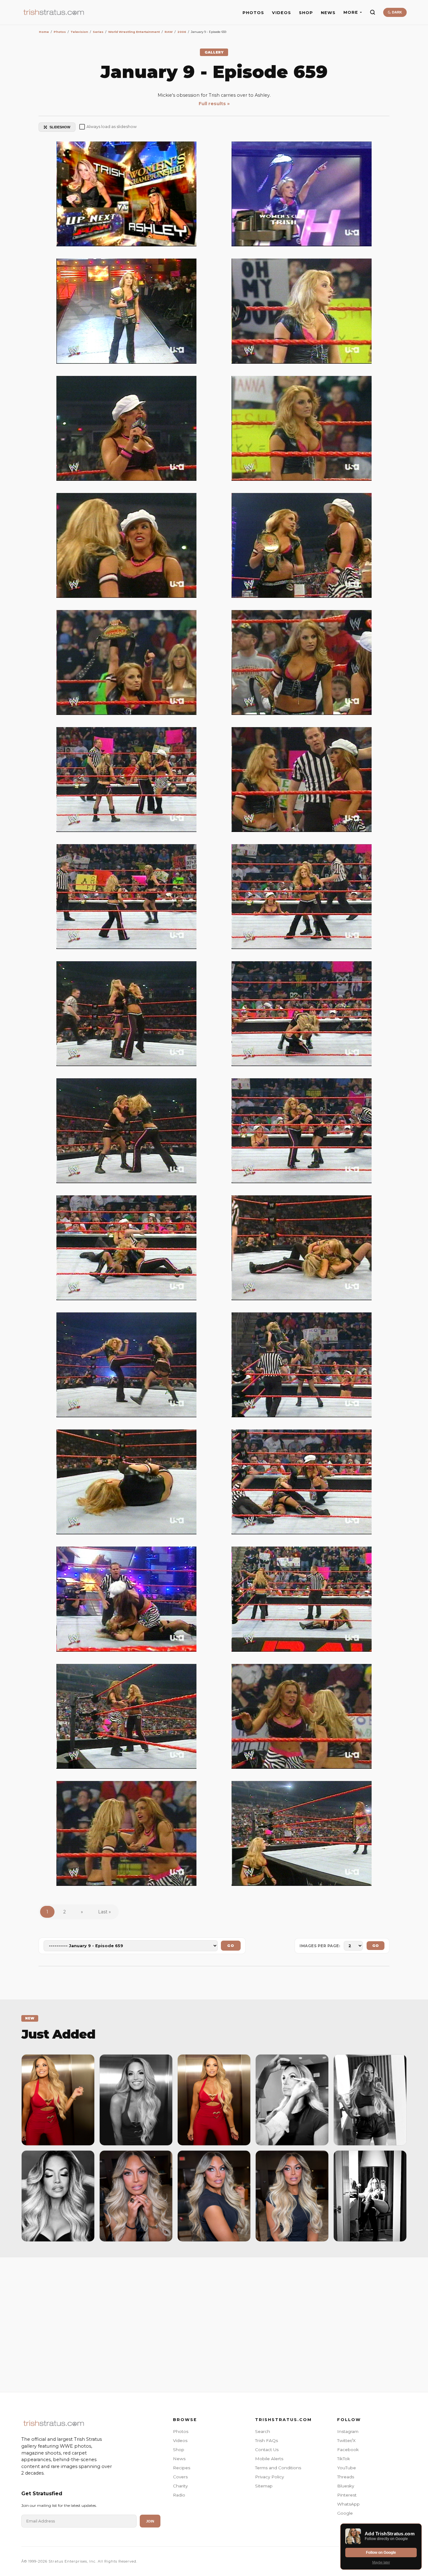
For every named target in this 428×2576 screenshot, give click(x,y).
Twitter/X (346, 2440)
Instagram (348, 2431)
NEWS (328, 13)
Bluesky (346, 2486)
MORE (351, 12)
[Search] (373, 12)
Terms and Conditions (278, 2468)
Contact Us (267, 2450)
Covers (180, 2477)
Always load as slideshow (112, 127)
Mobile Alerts (269, 2459)
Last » (104, 1912)
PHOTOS (253, 13)
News (179, 2459)
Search (263, 2431)
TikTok (344, 2459)
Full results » (214, 104)
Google (345, 2513)
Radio (179, 2495)
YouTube (347, 2468)
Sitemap (264, 2486)
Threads (346, 2477)
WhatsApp (348, 2504)
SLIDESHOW (60, 127)
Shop (179, 2450)
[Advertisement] (214, 2323)
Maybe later (381, 2562)
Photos (181, 2431)
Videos (180, 2440)
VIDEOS (282, 13)
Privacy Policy (269, 2477)
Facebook (348, 2450)
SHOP (306, 13)
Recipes (182, 2468)
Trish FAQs (266, 2440)
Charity (180, 2486)
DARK (397, 12)
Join (150, 2521)
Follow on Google (381, 2553)
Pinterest (347, 2495)
